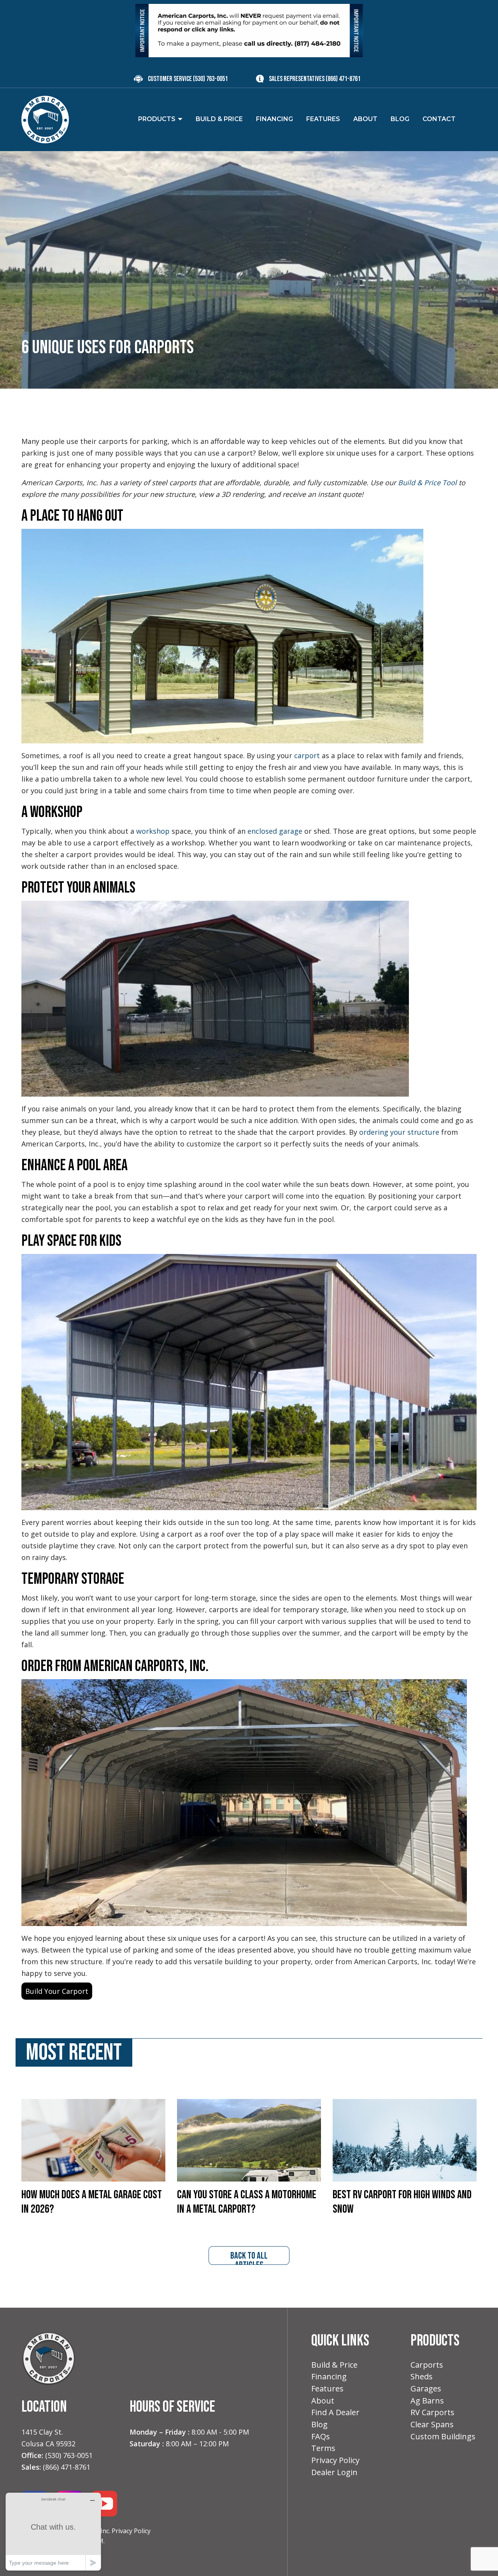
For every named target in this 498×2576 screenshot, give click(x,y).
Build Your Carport (57, 1991)
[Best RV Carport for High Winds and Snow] (405, 2139)
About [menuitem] (365, 119)
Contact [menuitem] (439, 119)
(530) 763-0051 (210, 79)
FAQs (321, 2436)
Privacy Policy (131, 2531)
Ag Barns (427, 2401)
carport (307, 755)
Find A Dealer (335, 2412)
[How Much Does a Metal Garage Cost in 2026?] (93, 2139)
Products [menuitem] (157, 119)
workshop (153, 831)
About (323, 2401)
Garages (426, 2388)
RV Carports (432, 2412)
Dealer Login (334, 2472)
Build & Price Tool (427, 482)
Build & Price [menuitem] (219, 119)
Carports (427, 2365)
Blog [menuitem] (400, 119)
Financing (329, 2376)
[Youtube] (104, 2503)
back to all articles (249, 2257)
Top (480, 2558)
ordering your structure (399, 1132)
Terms (323, 2448)
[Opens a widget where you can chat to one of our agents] (53, 2531)
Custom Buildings (443, 2436)
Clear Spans (432, 2424)
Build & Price (334, 2365)
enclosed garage (275, 831)
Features (327, 2388)
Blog (319, 2424)
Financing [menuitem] (274, 119)
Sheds (422, 2376)
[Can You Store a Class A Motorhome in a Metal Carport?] (249, 2139)
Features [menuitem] (323, 119)
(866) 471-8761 (343, 79)
